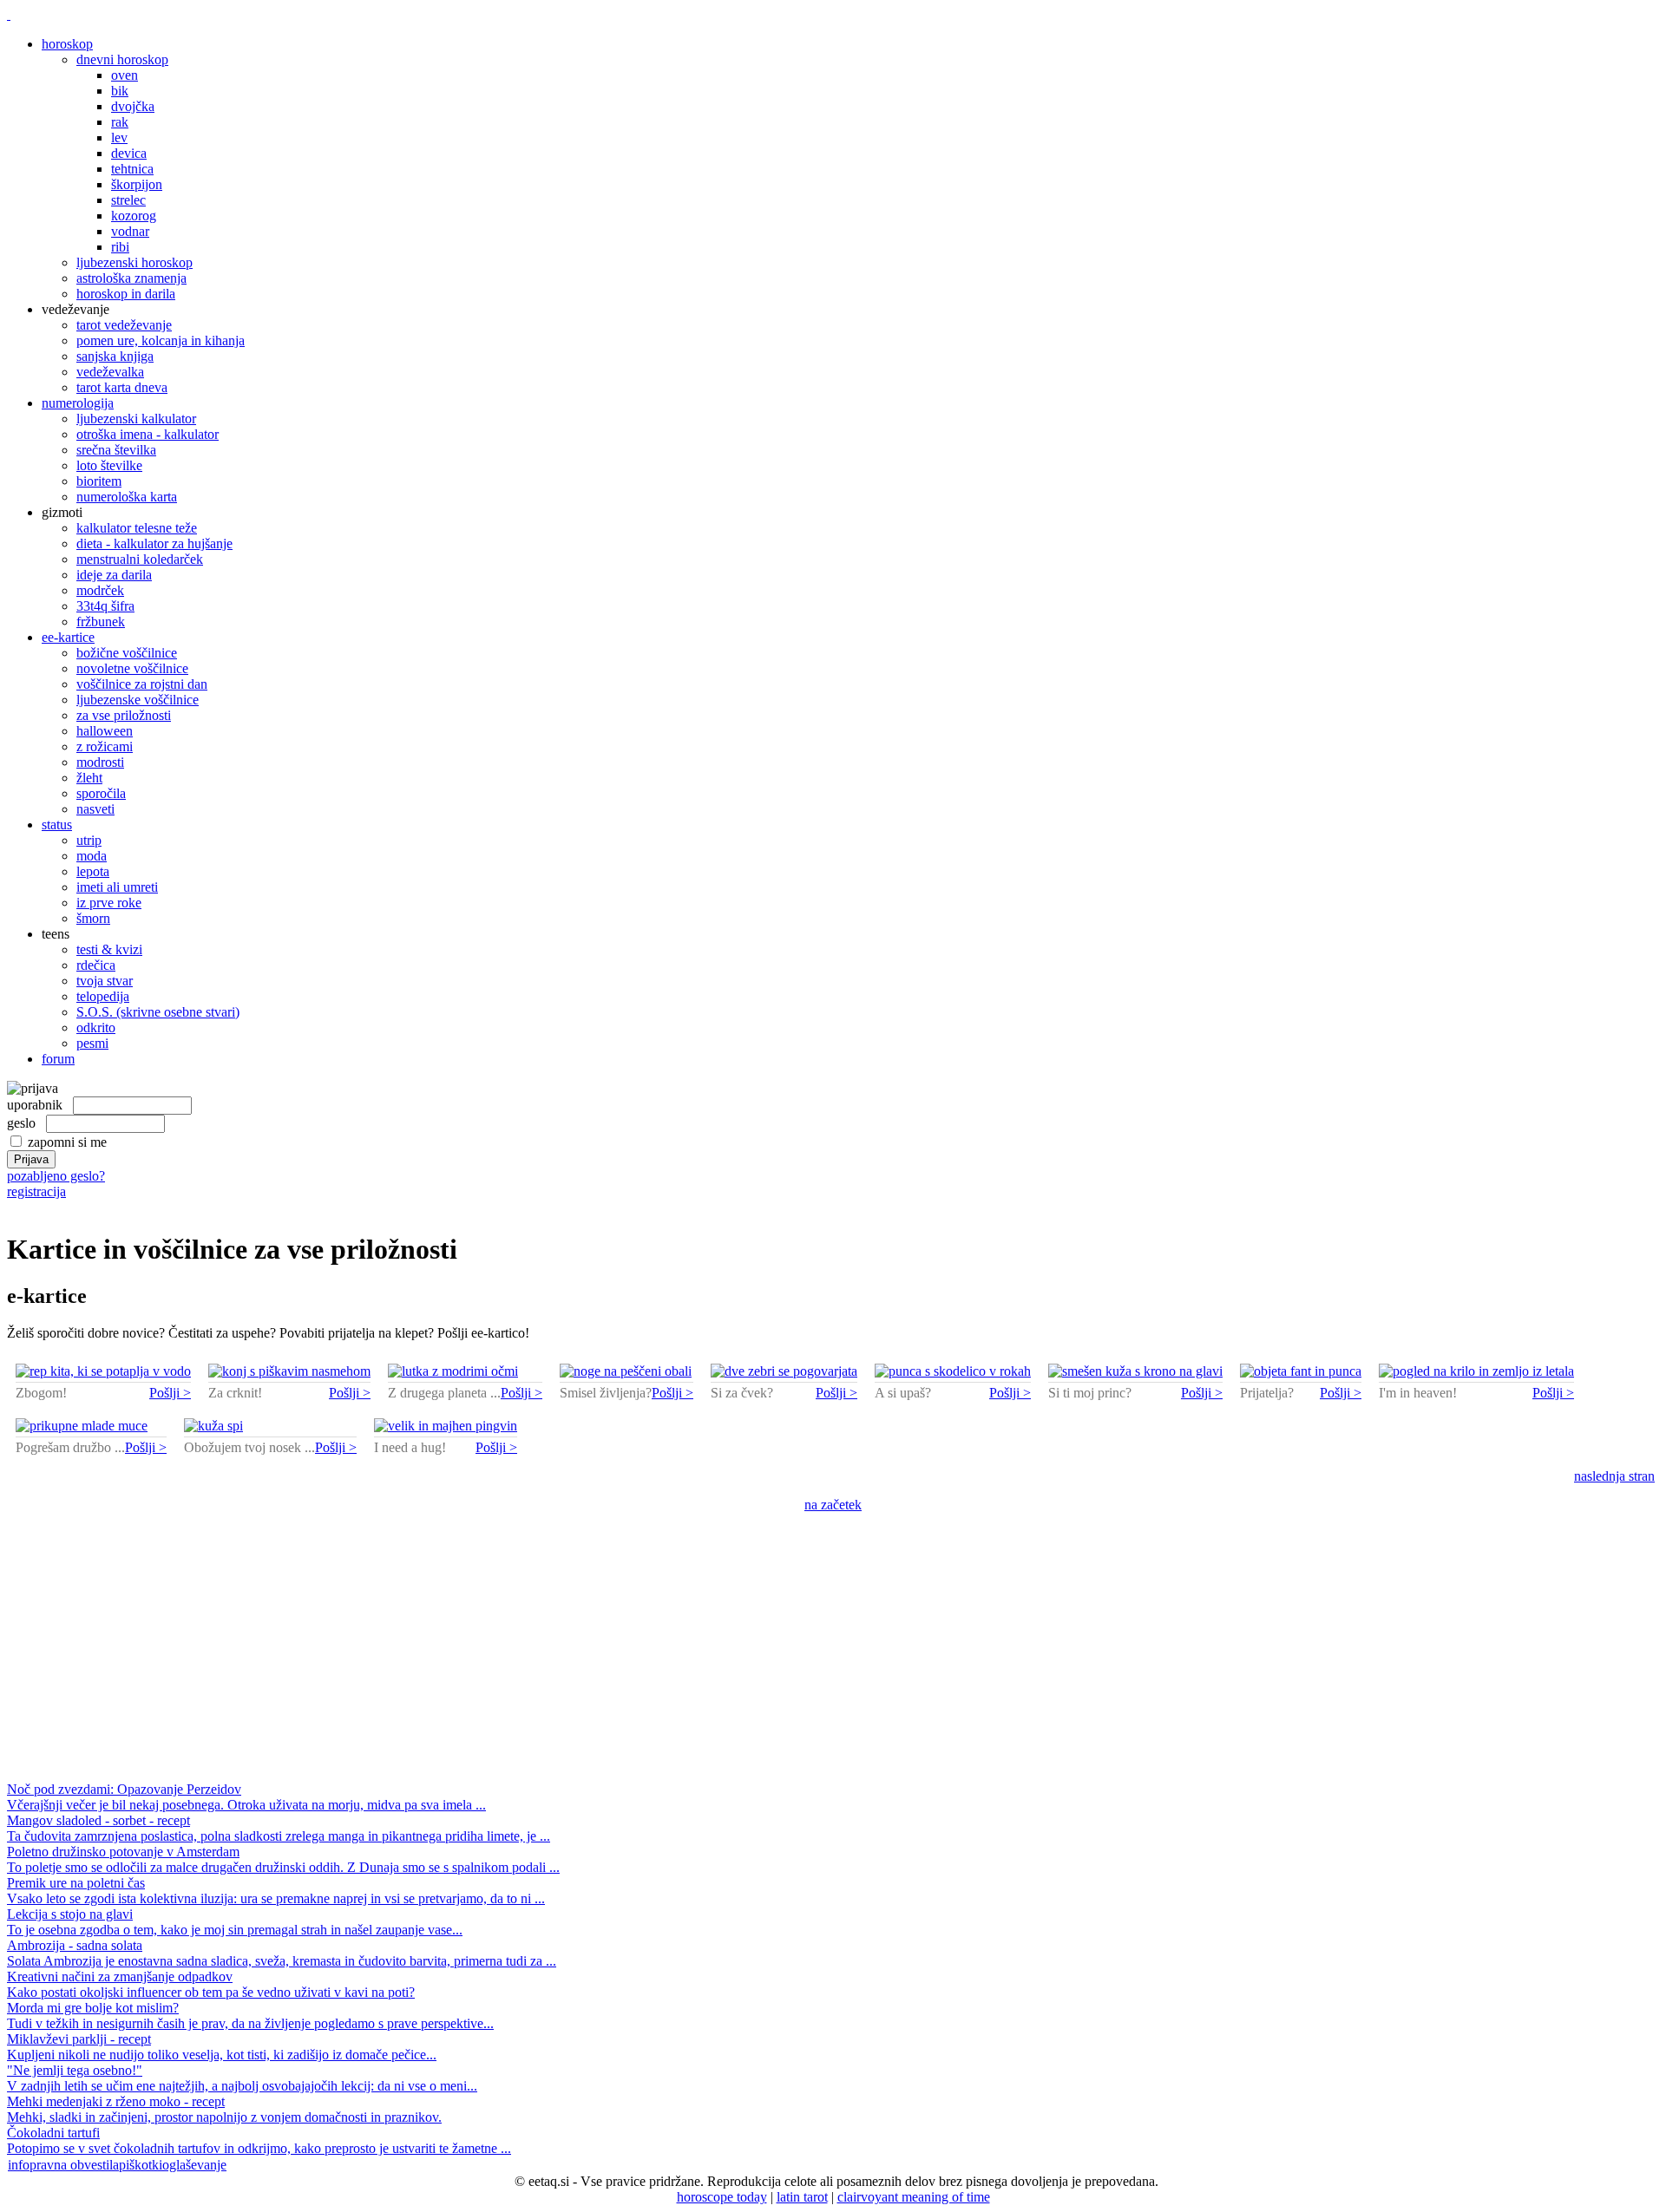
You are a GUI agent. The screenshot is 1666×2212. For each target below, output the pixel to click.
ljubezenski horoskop (134, 262)
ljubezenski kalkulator (136, 419)
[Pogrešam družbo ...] (82, 1426)
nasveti (95, 809)
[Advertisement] (833, 1652)
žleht (89, 778)
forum (58, 1059)
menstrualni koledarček (140, 559)
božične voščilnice (127, 653)
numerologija (78, 403)
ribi (120, 247)
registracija (36, 1191)
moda (92, 856)
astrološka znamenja (131, 278)
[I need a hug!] (446, 1426)
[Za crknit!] (289, 1371)
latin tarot (802, 2197)
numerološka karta (127, 497)
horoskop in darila (126, 294)
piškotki (141, 2165)
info (19, 2165)
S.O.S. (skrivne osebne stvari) (158, 1012)
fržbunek (101, 622)
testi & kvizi (109, 949)
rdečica (96, 965)
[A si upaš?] (953, 1371)
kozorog (134, 216)
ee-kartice (68, 637)
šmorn (93, 918)
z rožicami (105, 746)
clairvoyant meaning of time (914, 2197)
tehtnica (132, 169)
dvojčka (133, 106)
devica (129, 153)
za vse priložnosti (124, 715)
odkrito (96, 1027)
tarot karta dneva (122, 387)
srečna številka (116, 450)
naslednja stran (1614, 1476)
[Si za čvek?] (784, 1371)
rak (120, 122)
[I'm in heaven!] (1476, 1371)
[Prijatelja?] (1301, 1371)
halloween (105, 731)
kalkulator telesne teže (137, 528)
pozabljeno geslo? (56, 1176)
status (57, 825)
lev (119, 137)
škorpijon (137, 184)
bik (120, 91)
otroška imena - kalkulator (148, 434)
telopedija (103, 996)
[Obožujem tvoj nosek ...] (213, 1426)
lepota (93, 871)
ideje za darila (114, 575)
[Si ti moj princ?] (1135, 1371)
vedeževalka (110, 372)
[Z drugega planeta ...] (453, 1371)
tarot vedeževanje (124, 325)
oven (125, 75)
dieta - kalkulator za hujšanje (154, 543)
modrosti (100, 762)
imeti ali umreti (117, 887)
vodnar (130, 231)
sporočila (101, 793)
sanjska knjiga (115, 356)
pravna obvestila (74, 2165)
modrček (100, 590)
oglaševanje (194, 2165)
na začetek (833, 1505)
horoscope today (722, 2197)
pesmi (92, 1043)
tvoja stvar (105, 981)
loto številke (109, 465)
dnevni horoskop (122, 59)
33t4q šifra (105, 606)
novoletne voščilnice (132, 668)
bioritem (99, 481)
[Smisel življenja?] (626, 1371)
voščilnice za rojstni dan (142, 684)
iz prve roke (109, 903)
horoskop (67, 44)
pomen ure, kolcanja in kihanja (161, 340)
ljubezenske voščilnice (138, 700)
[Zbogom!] (103, 1371)
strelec (128, 200)
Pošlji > (170, 1393)
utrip (89, 840)
